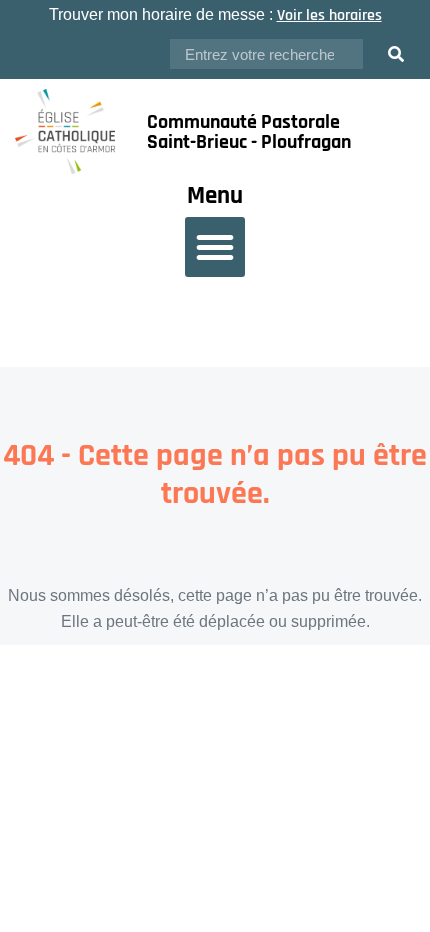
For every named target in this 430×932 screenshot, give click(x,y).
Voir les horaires (329, 15)
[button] (215, 247)
